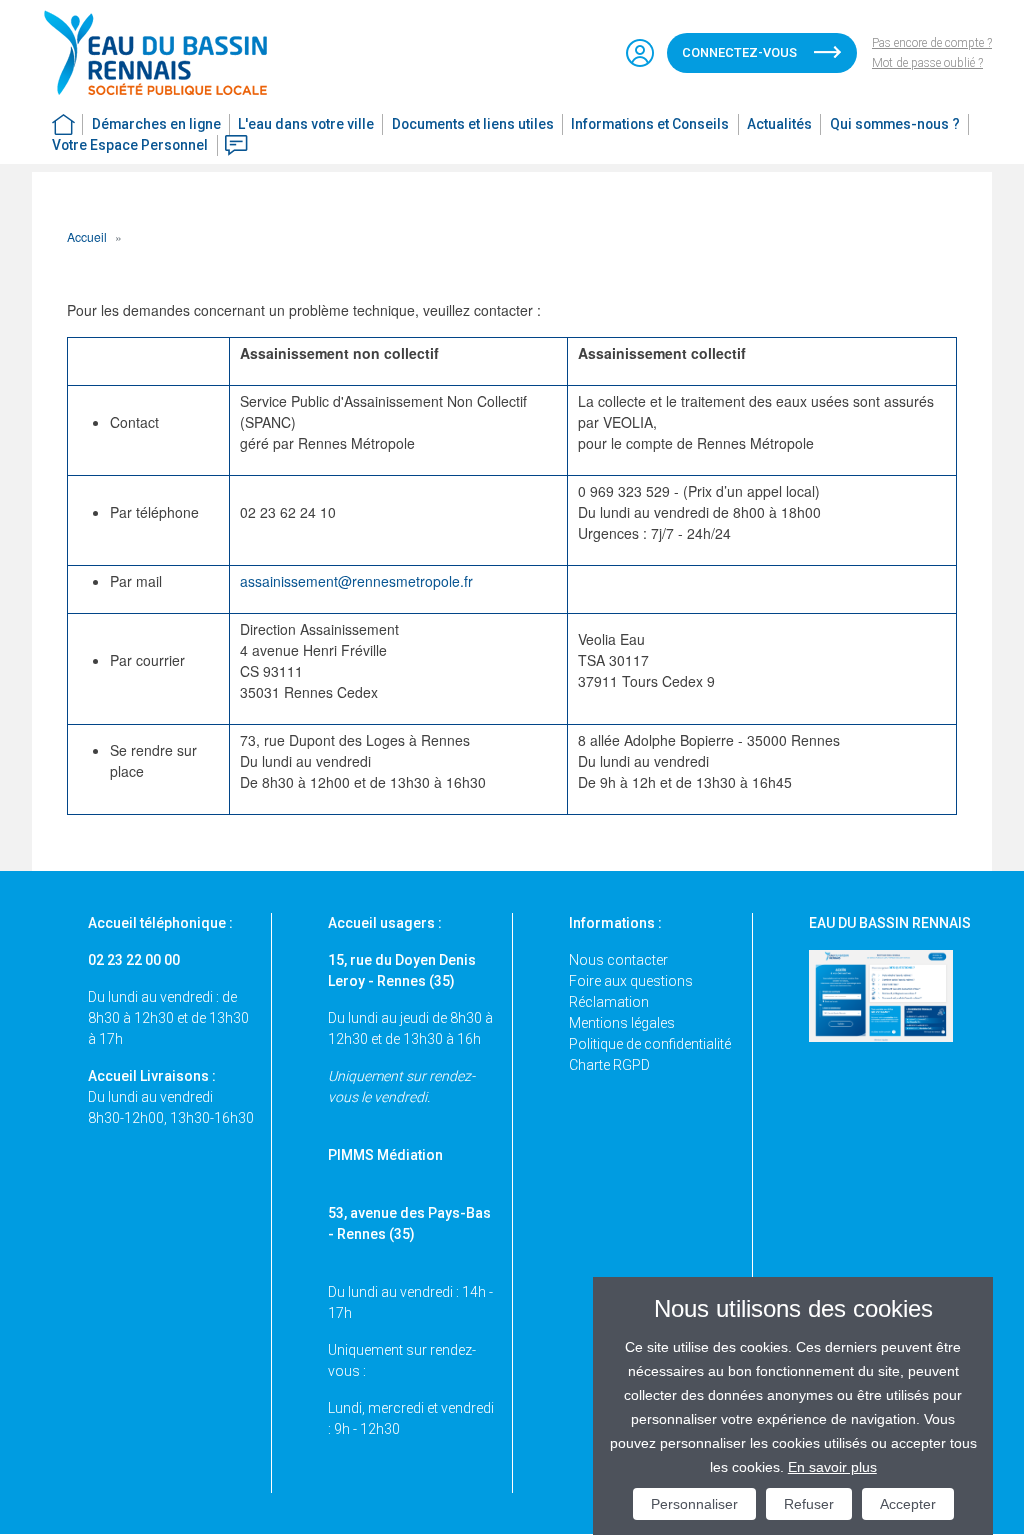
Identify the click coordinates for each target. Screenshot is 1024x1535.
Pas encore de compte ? (932, 43)
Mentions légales (622, 1023)
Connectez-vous (739, 52)
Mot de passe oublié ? (927, 63)
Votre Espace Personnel (130, 145)
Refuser (809, 1504)
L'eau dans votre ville (306, 124)
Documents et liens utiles (473, 124)
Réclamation (609, 1002)
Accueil (87, 236)
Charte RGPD (609, 1065)
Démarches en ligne (156, 124)
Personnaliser (694, 1504)
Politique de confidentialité (650, 1044)
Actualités (779, 124)
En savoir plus (832, 1467)
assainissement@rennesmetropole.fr (356, 581)
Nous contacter (618, 960)
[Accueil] (164, 53)
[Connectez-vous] (640, 53)
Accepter (908, 1504)
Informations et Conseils (650, 124)
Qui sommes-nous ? (895, 124)
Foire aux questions (631, 981)
